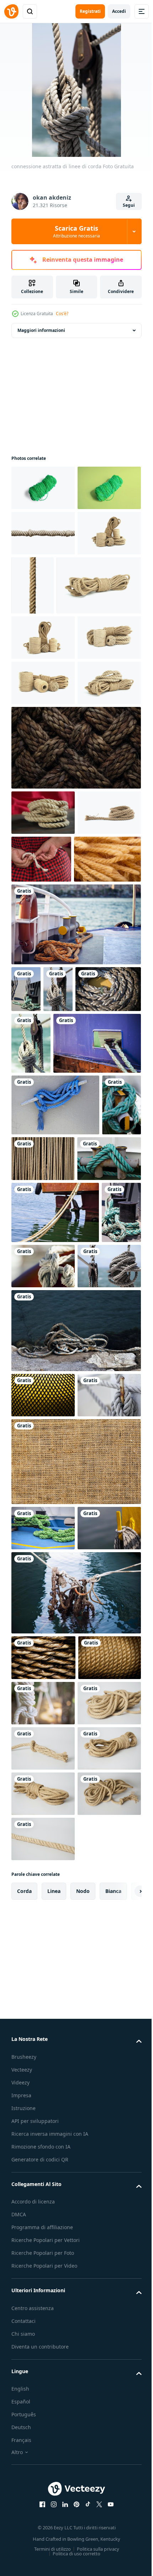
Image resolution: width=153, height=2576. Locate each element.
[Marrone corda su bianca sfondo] (43, 2313)
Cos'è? (62, 314)
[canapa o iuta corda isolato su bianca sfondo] (43, 1053)
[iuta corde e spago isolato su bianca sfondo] (43, 624)
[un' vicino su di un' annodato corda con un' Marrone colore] (75, 943)
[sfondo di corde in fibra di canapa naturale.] (45, 1102)
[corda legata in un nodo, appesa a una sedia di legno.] (43, 2267)
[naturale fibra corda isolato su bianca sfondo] (54, 690)
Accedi (119, 11)
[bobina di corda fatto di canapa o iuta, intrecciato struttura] (43, 1008)
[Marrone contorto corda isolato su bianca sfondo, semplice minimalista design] (43, 578)
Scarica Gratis (76, 231)
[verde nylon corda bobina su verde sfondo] (43, 533)
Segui (129, 205)
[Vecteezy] (11, 11)
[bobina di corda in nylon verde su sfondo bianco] (43, 488)
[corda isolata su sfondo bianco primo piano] (99, 631)
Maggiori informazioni (41, 330)
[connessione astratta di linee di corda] (75, 1167)
